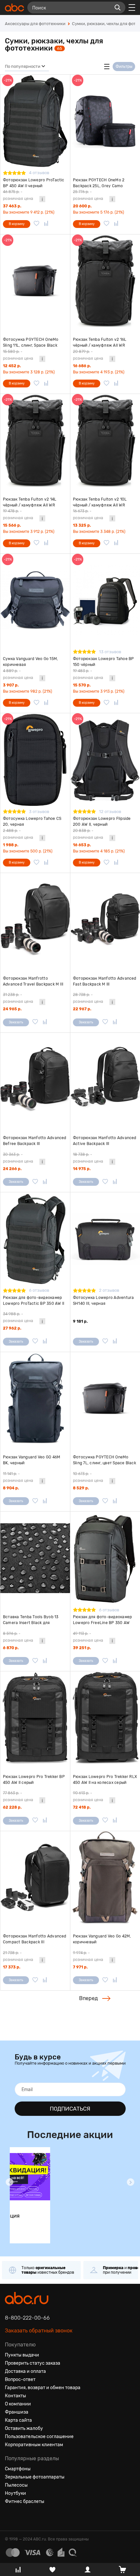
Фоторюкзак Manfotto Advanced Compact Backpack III (35, 1939)
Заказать (16, 1022)
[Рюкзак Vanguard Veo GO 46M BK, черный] (35, 1399)
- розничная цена (18, 195)
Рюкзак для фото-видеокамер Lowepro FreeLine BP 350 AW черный (102, 1620)
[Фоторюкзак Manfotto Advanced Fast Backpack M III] (105, 919)
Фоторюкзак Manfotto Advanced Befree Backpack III (35, 1141)
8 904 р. (11, 1488)
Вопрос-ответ (20, 2380)
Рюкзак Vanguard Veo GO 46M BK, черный (32, 1460)
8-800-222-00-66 (27, 2318)
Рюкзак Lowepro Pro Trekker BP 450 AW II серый (34, 1780)
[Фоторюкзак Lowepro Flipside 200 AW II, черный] (105, 760)
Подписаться (70, 2109)
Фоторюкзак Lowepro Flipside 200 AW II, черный (102, 821)
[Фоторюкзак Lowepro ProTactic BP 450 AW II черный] (35, 121)
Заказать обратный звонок (39, 2331)
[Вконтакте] (10, 2517)
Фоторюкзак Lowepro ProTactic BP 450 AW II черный (34, 183)
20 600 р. (82, 206)
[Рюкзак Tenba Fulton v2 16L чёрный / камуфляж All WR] (105, 281)
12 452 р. (12, 366)
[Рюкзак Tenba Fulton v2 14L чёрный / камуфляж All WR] (35, 440)
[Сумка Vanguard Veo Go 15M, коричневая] (35, 600)
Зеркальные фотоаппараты (35, 2477)
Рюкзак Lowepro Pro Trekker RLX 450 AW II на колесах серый (105, 1780)
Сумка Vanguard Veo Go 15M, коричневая (30, 662)
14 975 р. (82, 1169)
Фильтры (124, 67)
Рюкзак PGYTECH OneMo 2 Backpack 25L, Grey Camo (99, 183)
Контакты (15, 2396)
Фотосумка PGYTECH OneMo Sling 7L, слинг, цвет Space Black (105, 1460)
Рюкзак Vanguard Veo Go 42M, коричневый (102, 1939)
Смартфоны (18, 2469)
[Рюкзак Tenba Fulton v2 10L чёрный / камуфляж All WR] (105, 440)
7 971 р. (80, 1967)
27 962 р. (12, 1328)
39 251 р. (82, 1648)
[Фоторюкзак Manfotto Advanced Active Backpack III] (105, 1079)
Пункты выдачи (22, 2355)
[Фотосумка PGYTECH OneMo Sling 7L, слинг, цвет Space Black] (105, 1399)
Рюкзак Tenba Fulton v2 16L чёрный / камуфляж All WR (100, 342)
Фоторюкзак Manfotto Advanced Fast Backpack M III (105, 981)
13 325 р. (82, 525)
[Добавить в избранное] (36, 224)
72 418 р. (82, 1807)
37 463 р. (12, 206)
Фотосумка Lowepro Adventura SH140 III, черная (103, 1301)
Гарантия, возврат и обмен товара (43, 2388)
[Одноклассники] (22, 2517)
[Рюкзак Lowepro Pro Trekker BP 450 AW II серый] (35, 1718)
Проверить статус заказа (33, 2363)
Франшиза (17, 2412)
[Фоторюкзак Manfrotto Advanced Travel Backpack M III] (35, 919)
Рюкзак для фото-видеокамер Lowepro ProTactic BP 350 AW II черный (34, 1301)
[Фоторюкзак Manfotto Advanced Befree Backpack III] (35, 1079)
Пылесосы (16, 2485)
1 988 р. (11, 845)
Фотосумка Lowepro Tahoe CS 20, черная (32, 821)
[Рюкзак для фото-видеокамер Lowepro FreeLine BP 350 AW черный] (105, 1558)
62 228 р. (12, 1807)
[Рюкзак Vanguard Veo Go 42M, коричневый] (105, 1878)
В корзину (17, 224)
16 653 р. (82, 845)
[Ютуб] (34, 2517)
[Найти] (118, 8)
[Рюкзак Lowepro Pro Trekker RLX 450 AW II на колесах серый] (105, 1718)
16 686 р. (82, 366)
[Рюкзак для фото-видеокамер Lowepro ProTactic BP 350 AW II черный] (35, 1239)
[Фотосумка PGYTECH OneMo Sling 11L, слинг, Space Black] (35, 281)
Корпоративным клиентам (34, 2445)
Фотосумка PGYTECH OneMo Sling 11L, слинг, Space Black (31, 342)
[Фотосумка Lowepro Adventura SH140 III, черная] (105, 1239)
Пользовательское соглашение (39, 2437)
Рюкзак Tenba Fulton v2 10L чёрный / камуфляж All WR (100, 502)
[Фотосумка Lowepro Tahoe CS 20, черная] (35, 760)
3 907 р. (11, 685)
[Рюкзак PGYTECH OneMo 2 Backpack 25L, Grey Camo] (105, 121)
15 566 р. (12, 525)
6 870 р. (11, 1648)
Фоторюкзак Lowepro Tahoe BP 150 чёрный (103, 662)
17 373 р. (12, 1967)
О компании (18, 2404)
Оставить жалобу (24, 2428)
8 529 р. (81, 1488)
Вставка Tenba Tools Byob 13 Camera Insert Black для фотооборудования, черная (31, 1620)
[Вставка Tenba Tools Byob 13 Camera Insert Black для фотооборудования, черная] (35, 1558)
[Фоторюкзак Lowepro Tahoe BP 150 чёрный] (105, 600)
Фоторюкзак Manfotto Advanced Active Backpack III (105, 1141)
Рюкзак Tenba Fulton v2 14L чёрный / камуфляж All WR (30, 502)
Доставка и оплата (25, 2371)
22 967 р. (82, 1009)
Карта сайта (18, 2420)
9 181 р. (80, 1321)
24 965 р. (12, 1009)
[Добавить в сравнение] (46, 224)
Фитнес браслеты (25, 2501)
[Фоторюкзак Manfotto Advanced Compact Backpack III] (35, 1878)
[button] (9, 2182)
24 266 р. (12, 1169)
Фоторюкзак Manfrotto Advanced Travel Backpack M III (33, 981)
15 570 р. (82, 685)
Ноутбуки (15, 2493)
